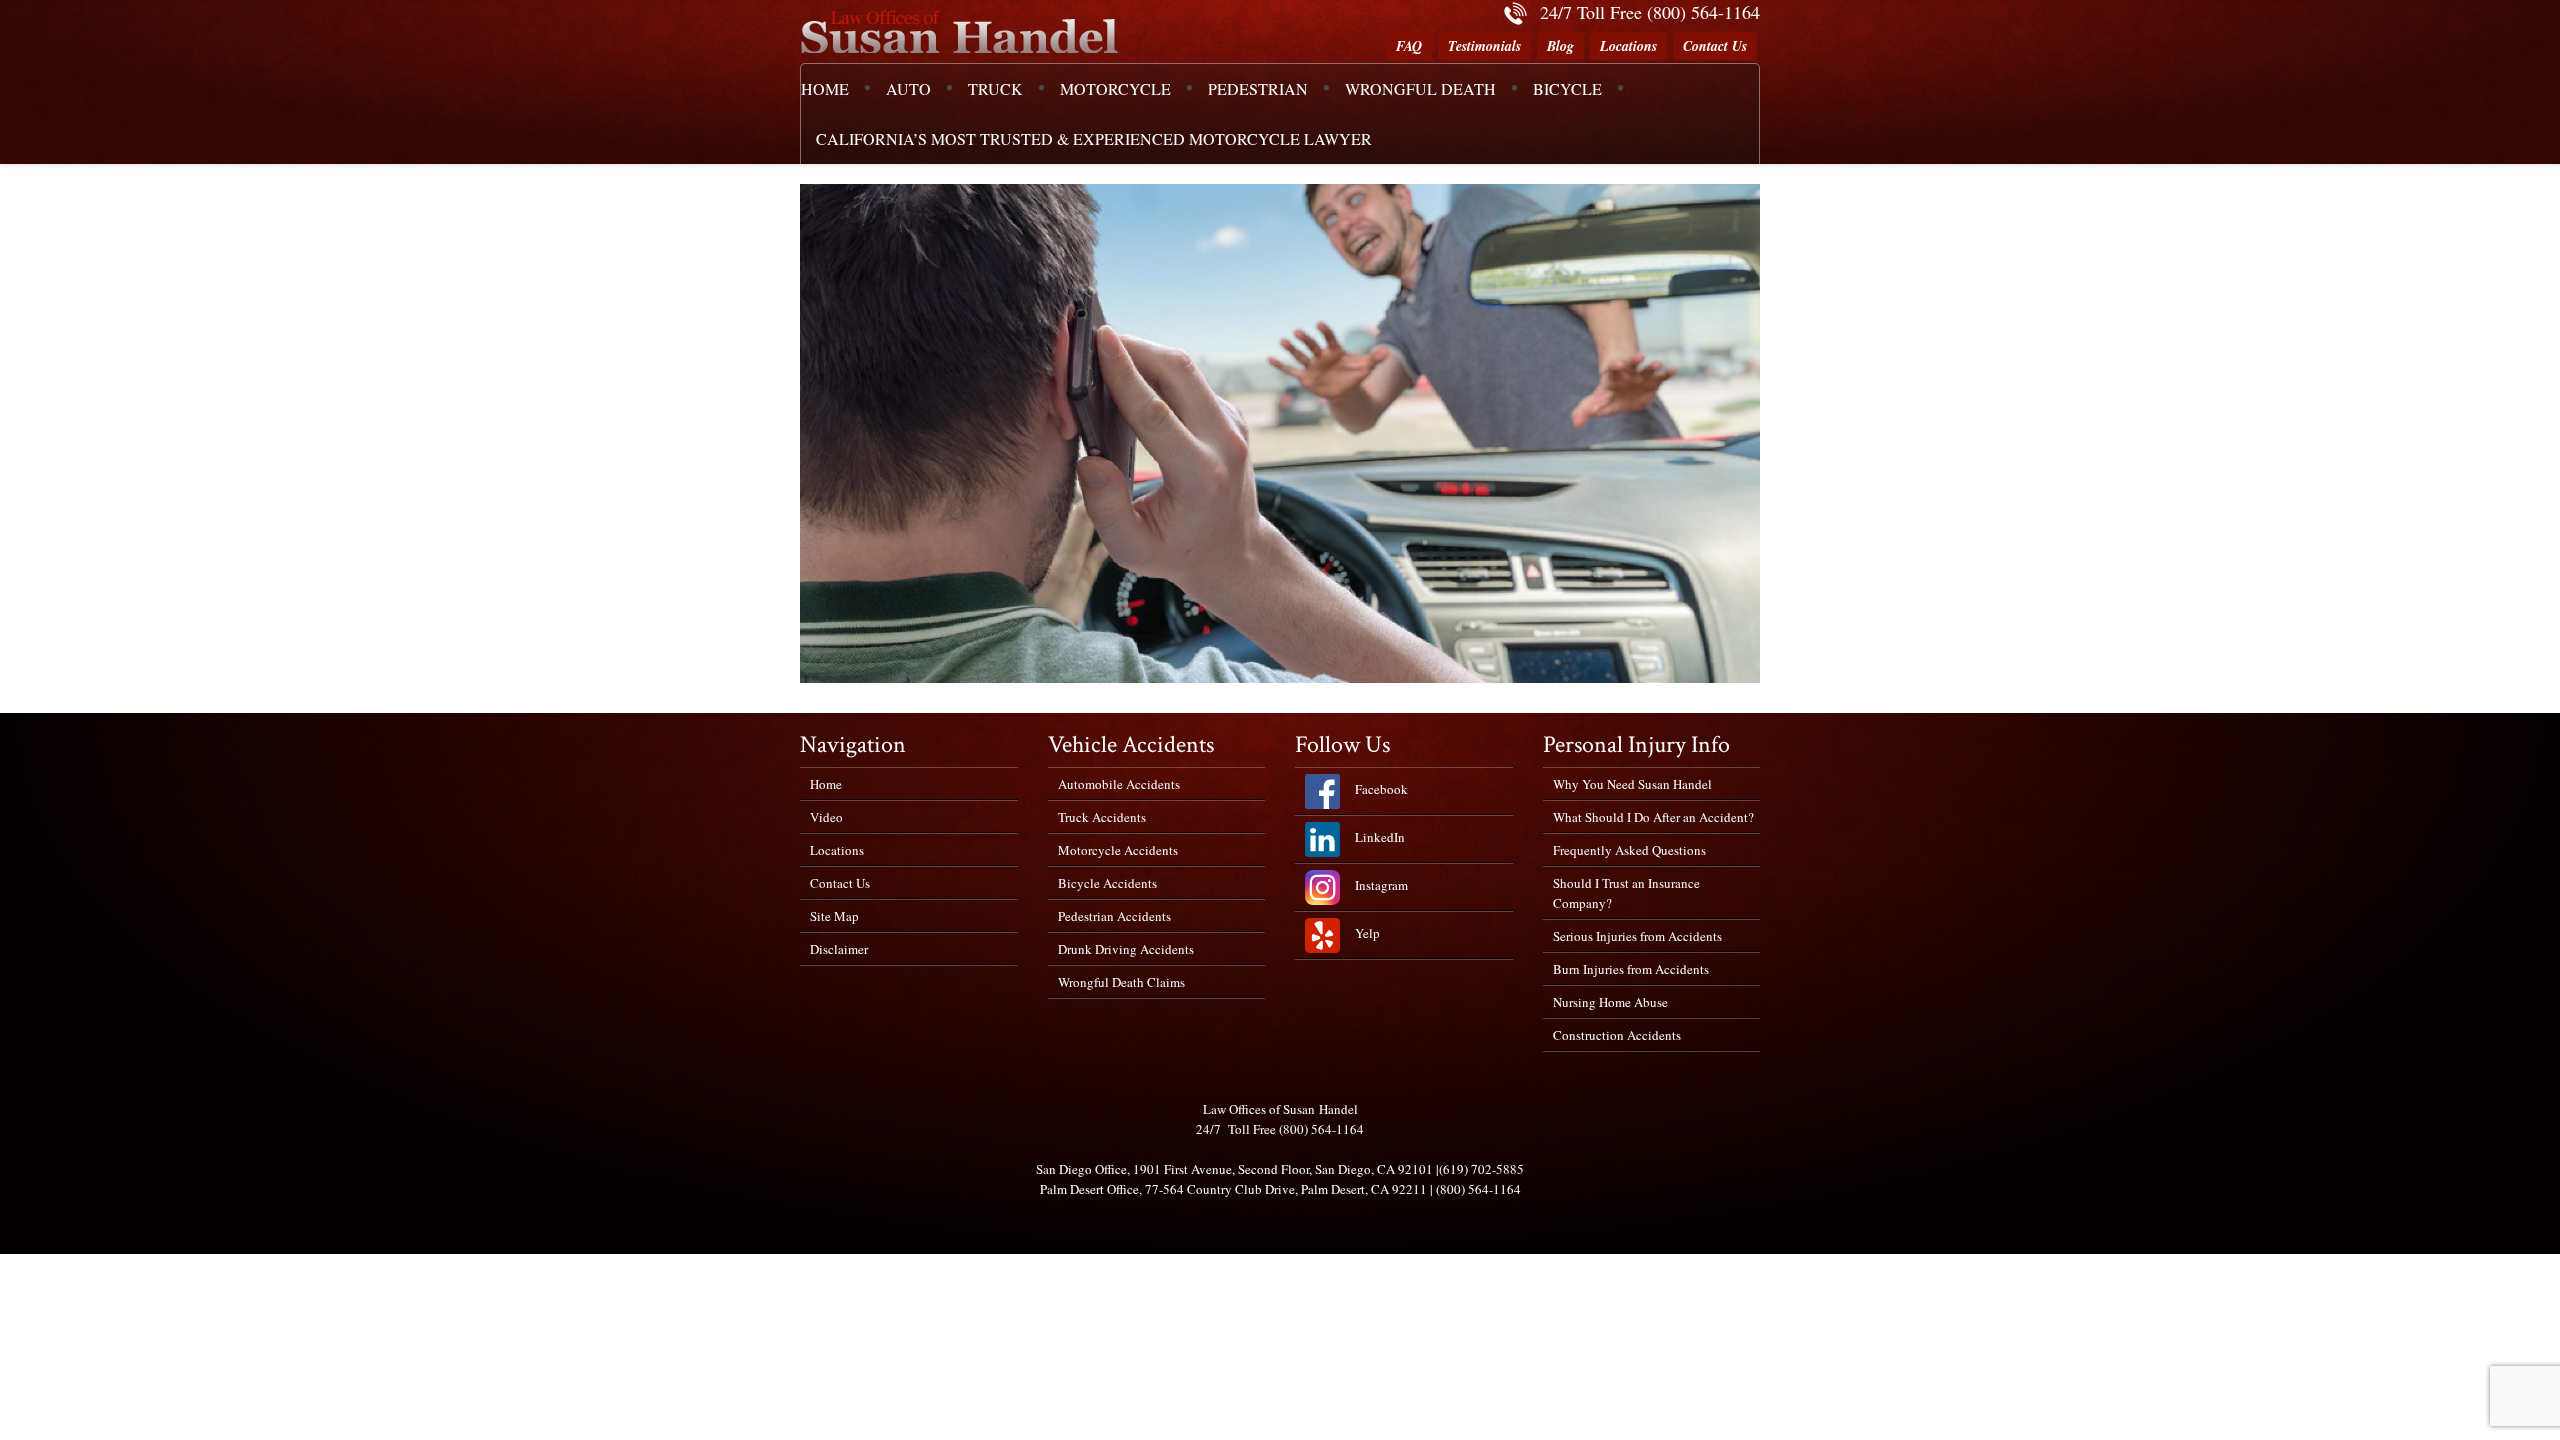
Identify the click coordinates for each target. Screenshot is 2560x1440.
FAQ (1409, 46)
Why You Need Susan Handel (1632, 784)
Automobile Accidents (1119, 784)
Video (826, 817)
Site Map (834, 916)
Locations (1628, 46)
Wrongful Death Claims (1121, 982)
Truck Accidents (1102, 817)
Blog (1560, 46)
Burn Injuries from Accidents (1631, 969)
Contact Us (1715, 46)
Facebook (1381, 789)
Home (826, 784)
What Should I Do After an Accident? (1653, 817)
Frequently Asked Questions (1629, 850)
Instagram (1381, 885)
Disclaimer (839, 949)
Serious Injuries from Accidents (1637, 936)
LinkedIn (1380, 837)
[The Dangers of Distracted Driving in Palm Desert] (1280, 433)
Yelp (1367, 933)
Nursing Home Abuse (1610, 1002)
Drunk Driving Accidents (1126, 949)
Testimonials (1484, 46)
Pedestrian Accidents (1114, 916)
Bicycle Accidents (1107, 883)
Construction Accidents (1617, 1035)
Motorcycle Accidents (1118, 850)
